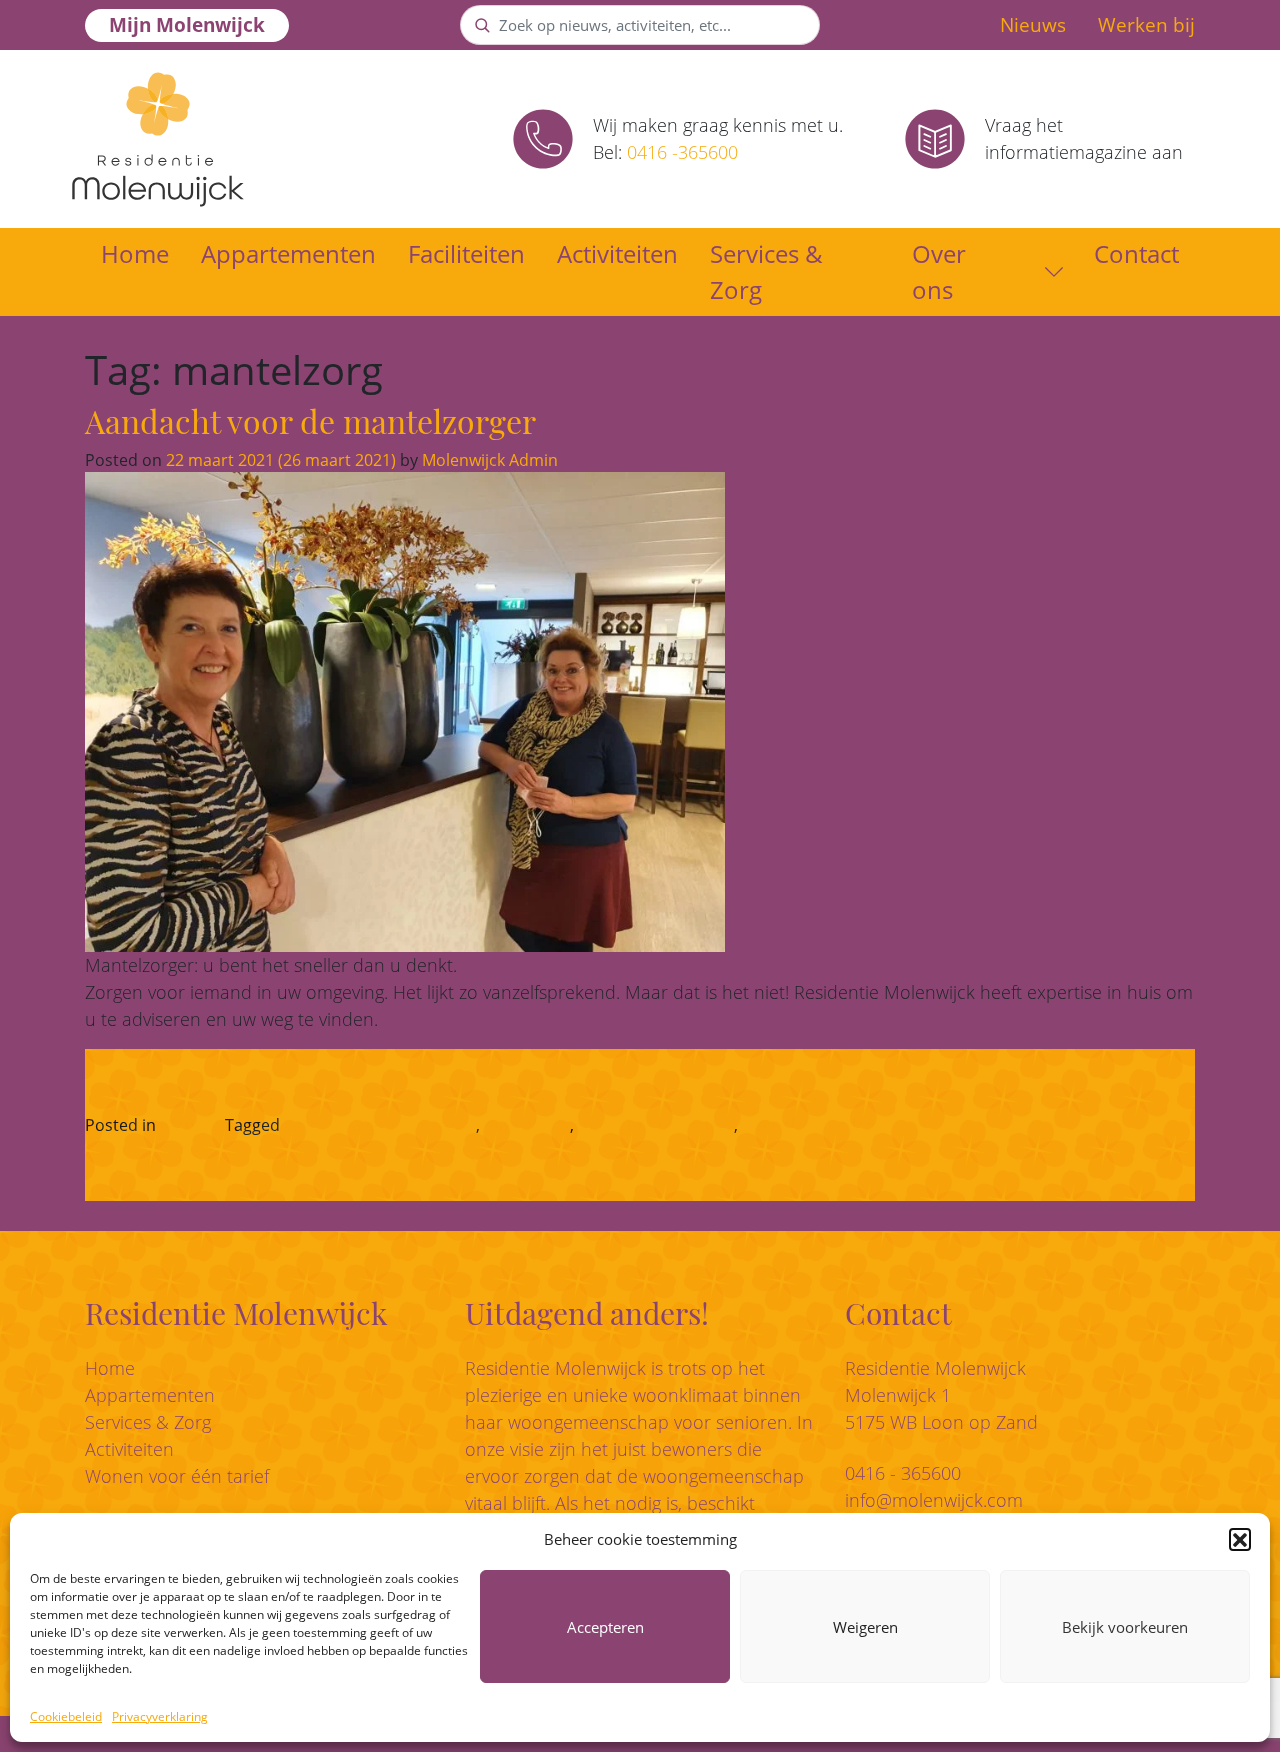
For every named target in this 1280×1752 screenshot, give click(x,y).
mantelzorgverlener (816, 1125)
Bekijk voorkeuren (1125, 1627)
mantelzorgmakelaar (656, 1125)
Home (135, 253)
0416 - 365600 (903, 1473)
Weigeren (865, 1627)
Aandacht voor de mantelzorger (310, 420)
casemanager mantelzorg (380, 1125)
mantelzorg (527, 1125)
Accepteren (605, 1627)
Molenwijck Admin (488, 460)
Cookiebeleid (66, 1716)
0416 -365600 (682, 152)
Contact (1136, 253)
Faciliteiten (466, 253)
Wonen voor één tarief (177, 1476)
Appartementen (288, 253)
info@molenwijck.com (934, 1500)
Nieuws (1033, 25)
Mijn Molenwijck (187, 25)
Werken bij (1146, 25)
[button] (1240, 1539)
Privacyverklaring (160, 1716)
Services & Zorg (766, 271)
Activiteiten (617, 253)
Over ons (939, 271)
